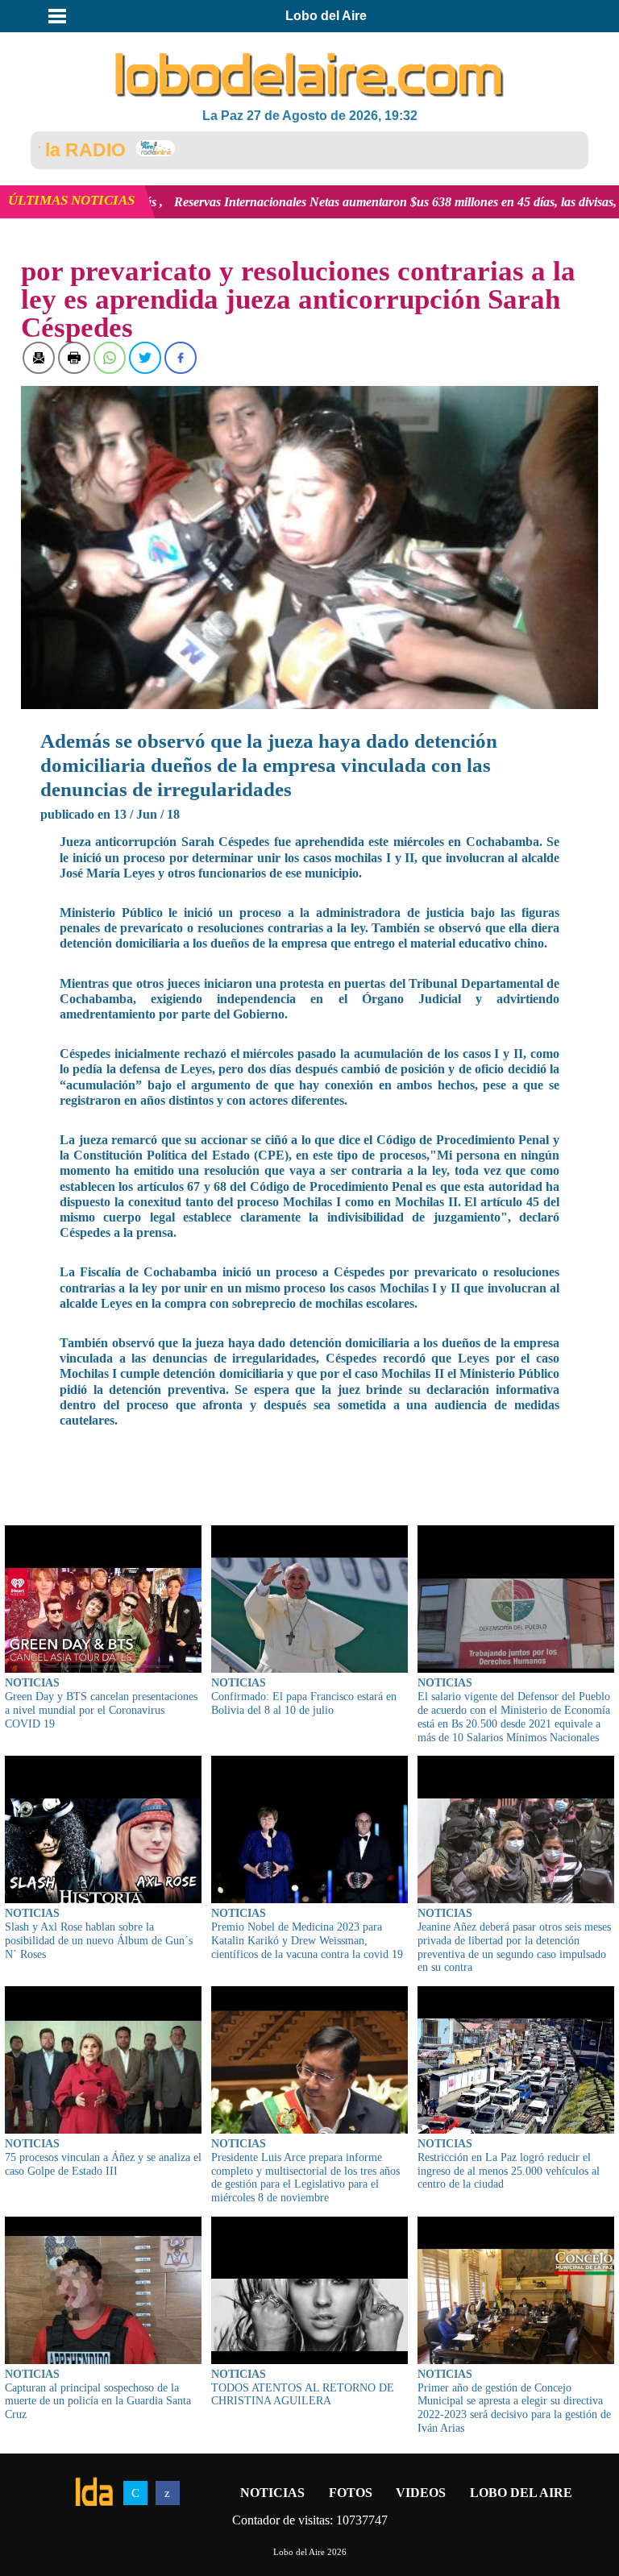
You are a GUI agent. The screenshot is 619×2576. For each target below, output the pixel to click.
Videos (421, 2493)
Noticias (272, 2493)
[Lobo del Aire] (309, 77)
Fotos (351, 2493)
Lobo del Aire (521, 2493)
